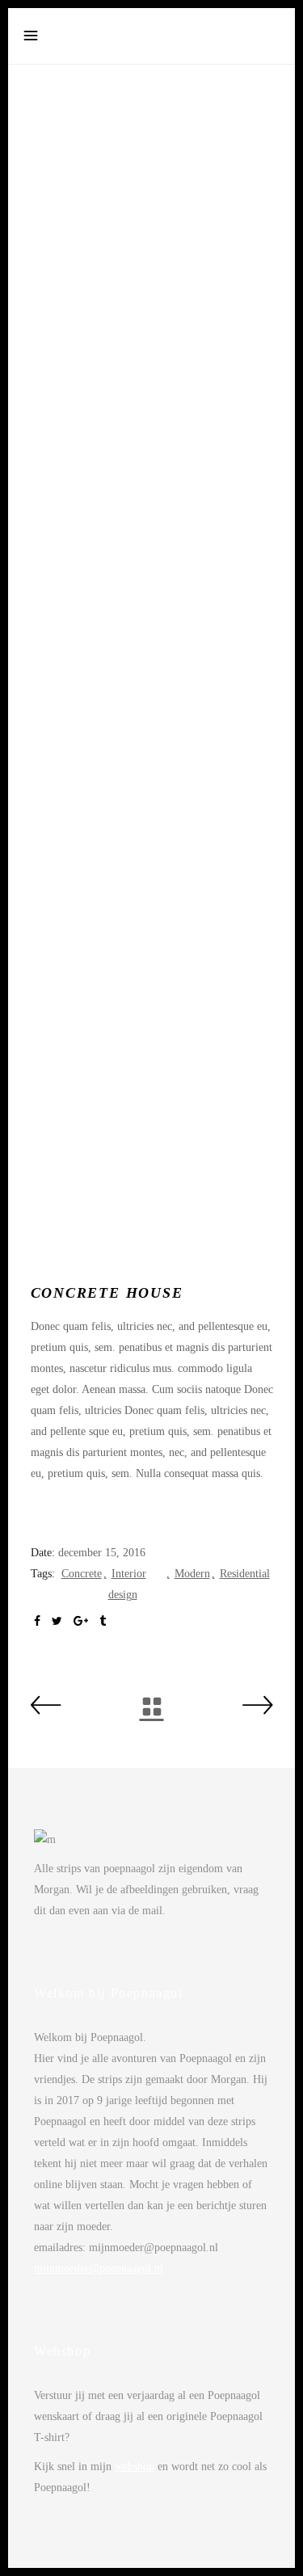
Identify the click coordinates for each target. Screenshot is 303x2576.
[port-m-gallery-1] (152, 673)
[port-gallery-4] (152, 1163)
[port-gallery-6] (152, 183)
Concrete (82, 1574)
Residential (245, 1574)
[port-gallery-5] (152, 381)
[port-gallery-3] (152, 966)
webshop (135, 2467)
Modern (192, 1574)
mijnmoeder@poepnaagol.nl (99, 2269)
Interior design (127, 1584)
